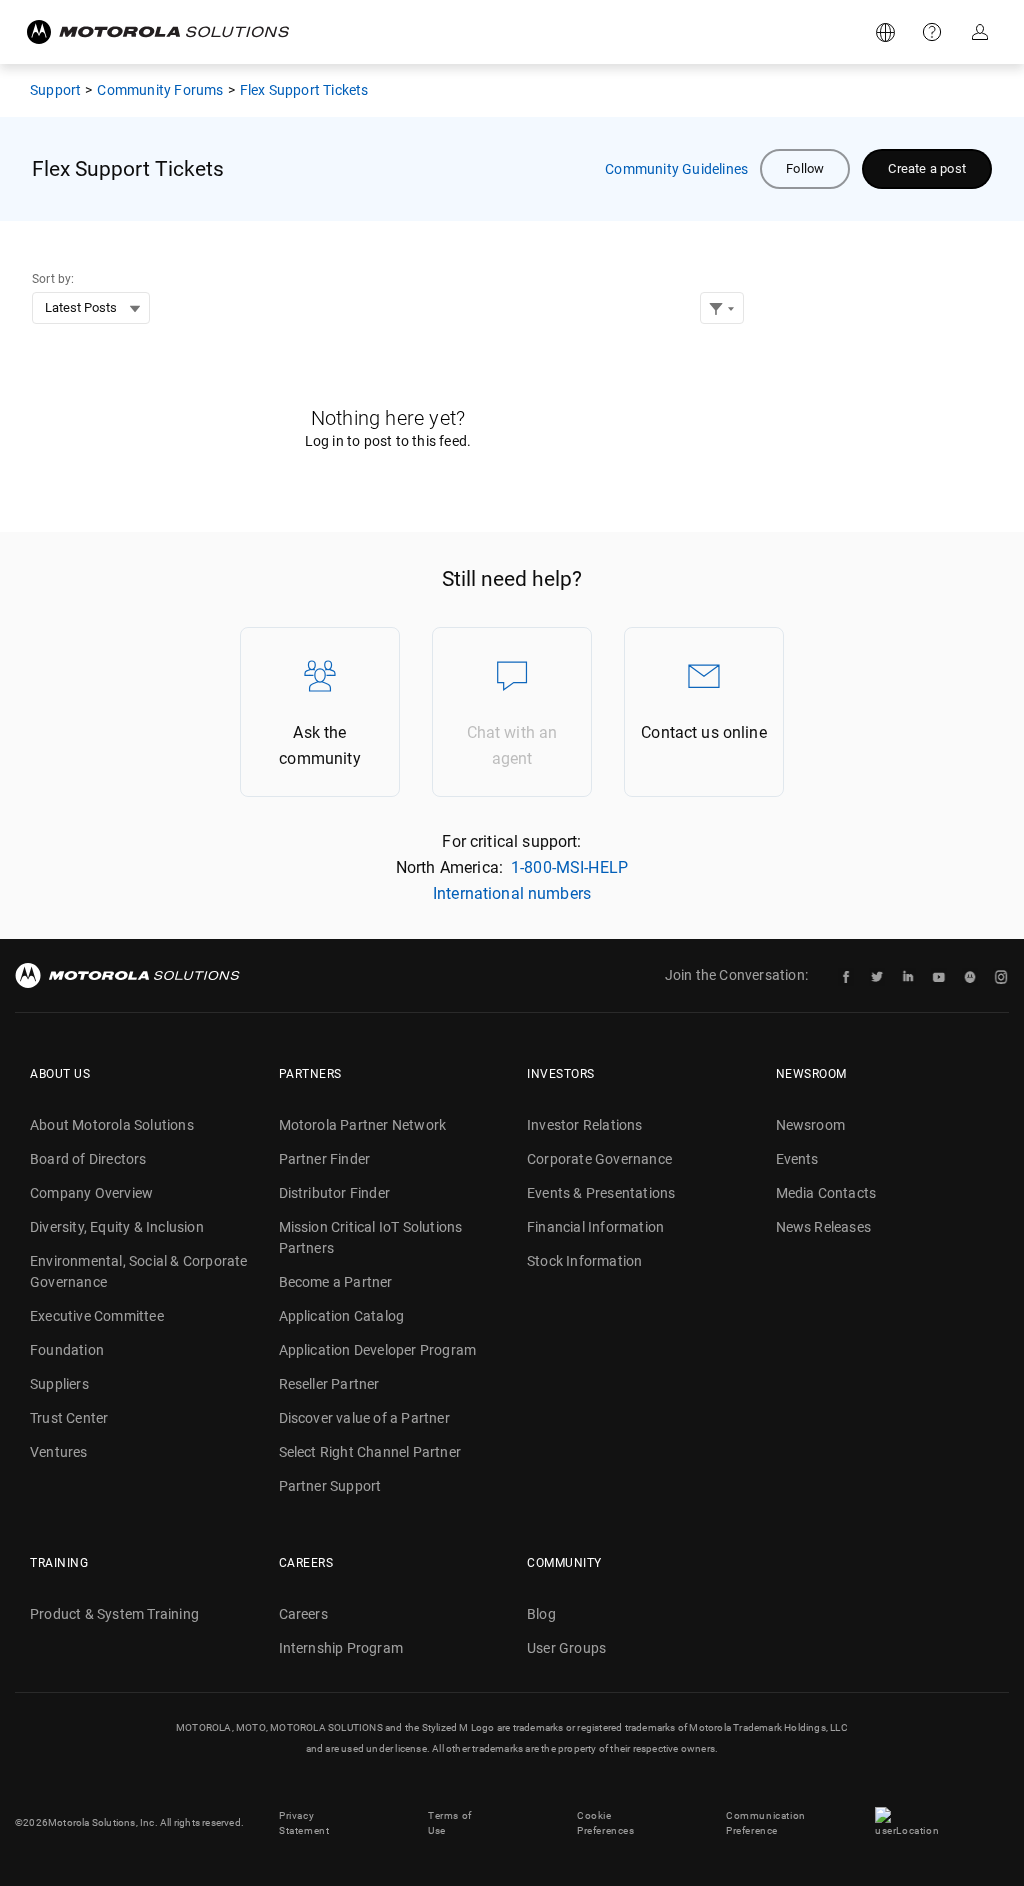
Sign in (982, 32)
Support (934, 32)
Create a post (927, 168)
